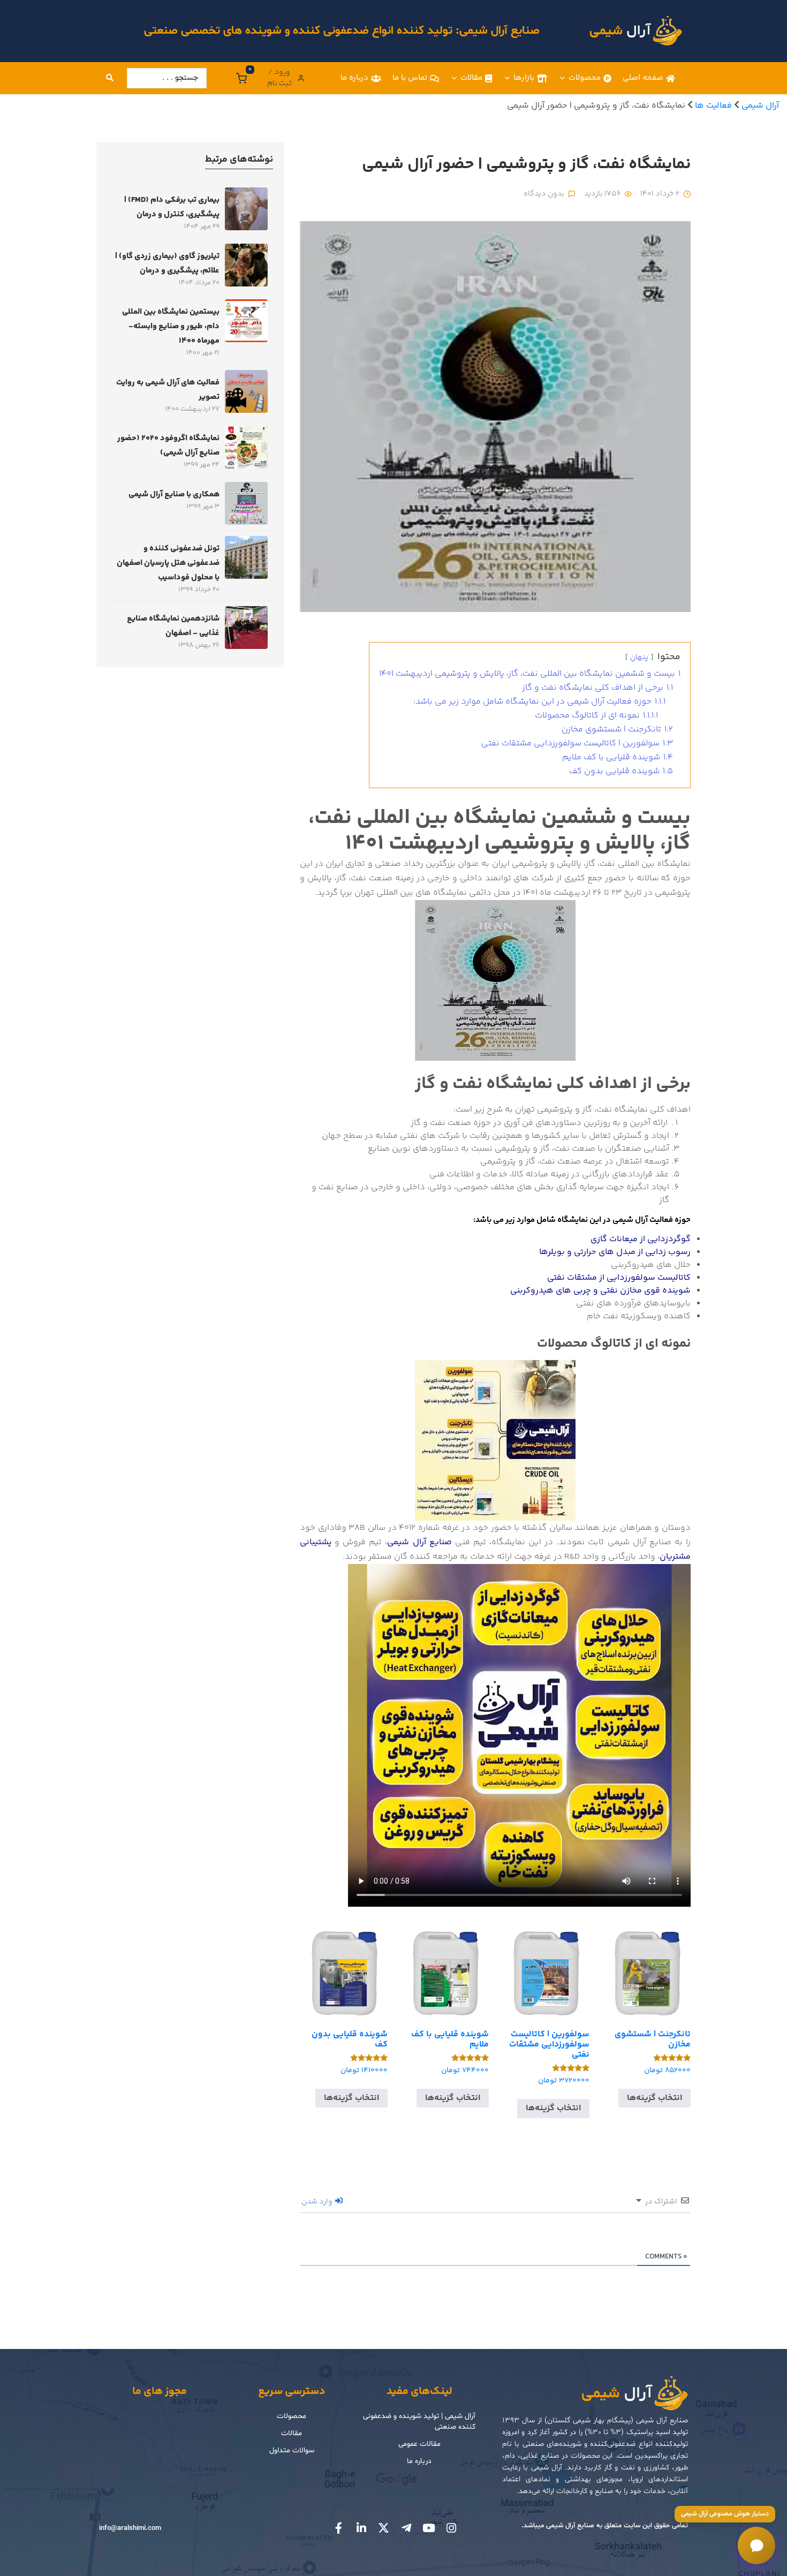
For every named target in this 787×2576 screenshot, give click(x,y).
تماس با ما (410, 78)
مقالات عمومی (419, 2444)
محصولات (585, 78)
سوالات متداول (292, 2450)
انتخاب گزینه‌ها (654, 2098)
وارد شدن (318, 2202)
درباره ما (354, 78)
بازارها (524, 78)
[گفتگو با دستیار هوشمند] (756, 2545)
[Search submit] (110, 78)
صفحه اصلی (643, 78)
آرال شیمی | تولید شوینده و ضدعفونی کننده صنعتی (419, 2422)
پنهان (639, 658)
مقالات (471, 78)
